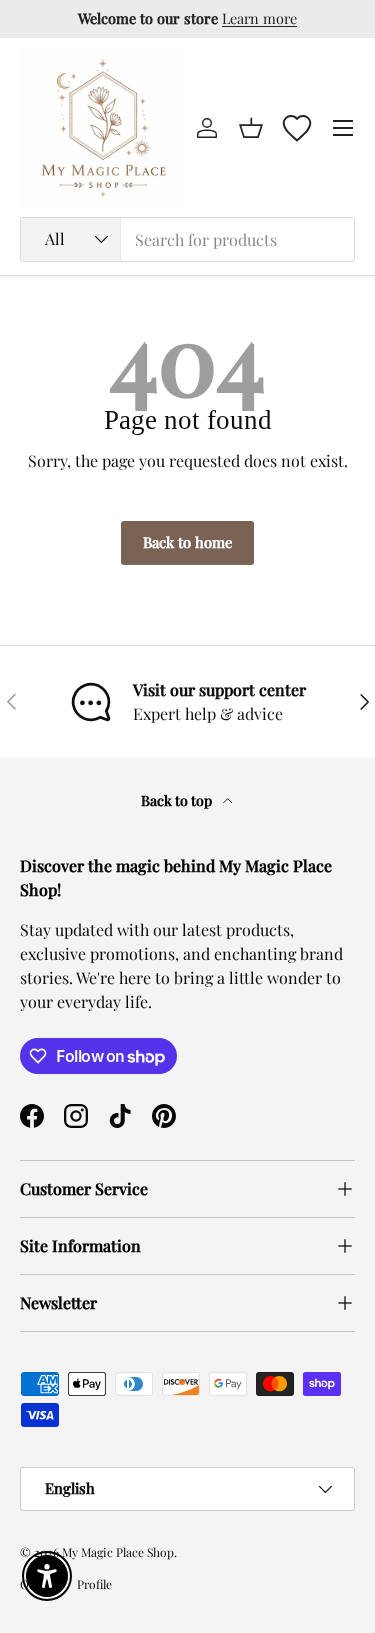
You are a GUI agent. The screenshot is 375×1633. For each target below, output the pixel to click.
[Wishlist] (297, 128)
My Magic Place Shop (118, 1552)
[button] (251, 128)
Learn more (259, 18)
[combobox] (187, 239)
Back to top (178, 800)
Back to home (187, 542)
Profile (94, 1584)
